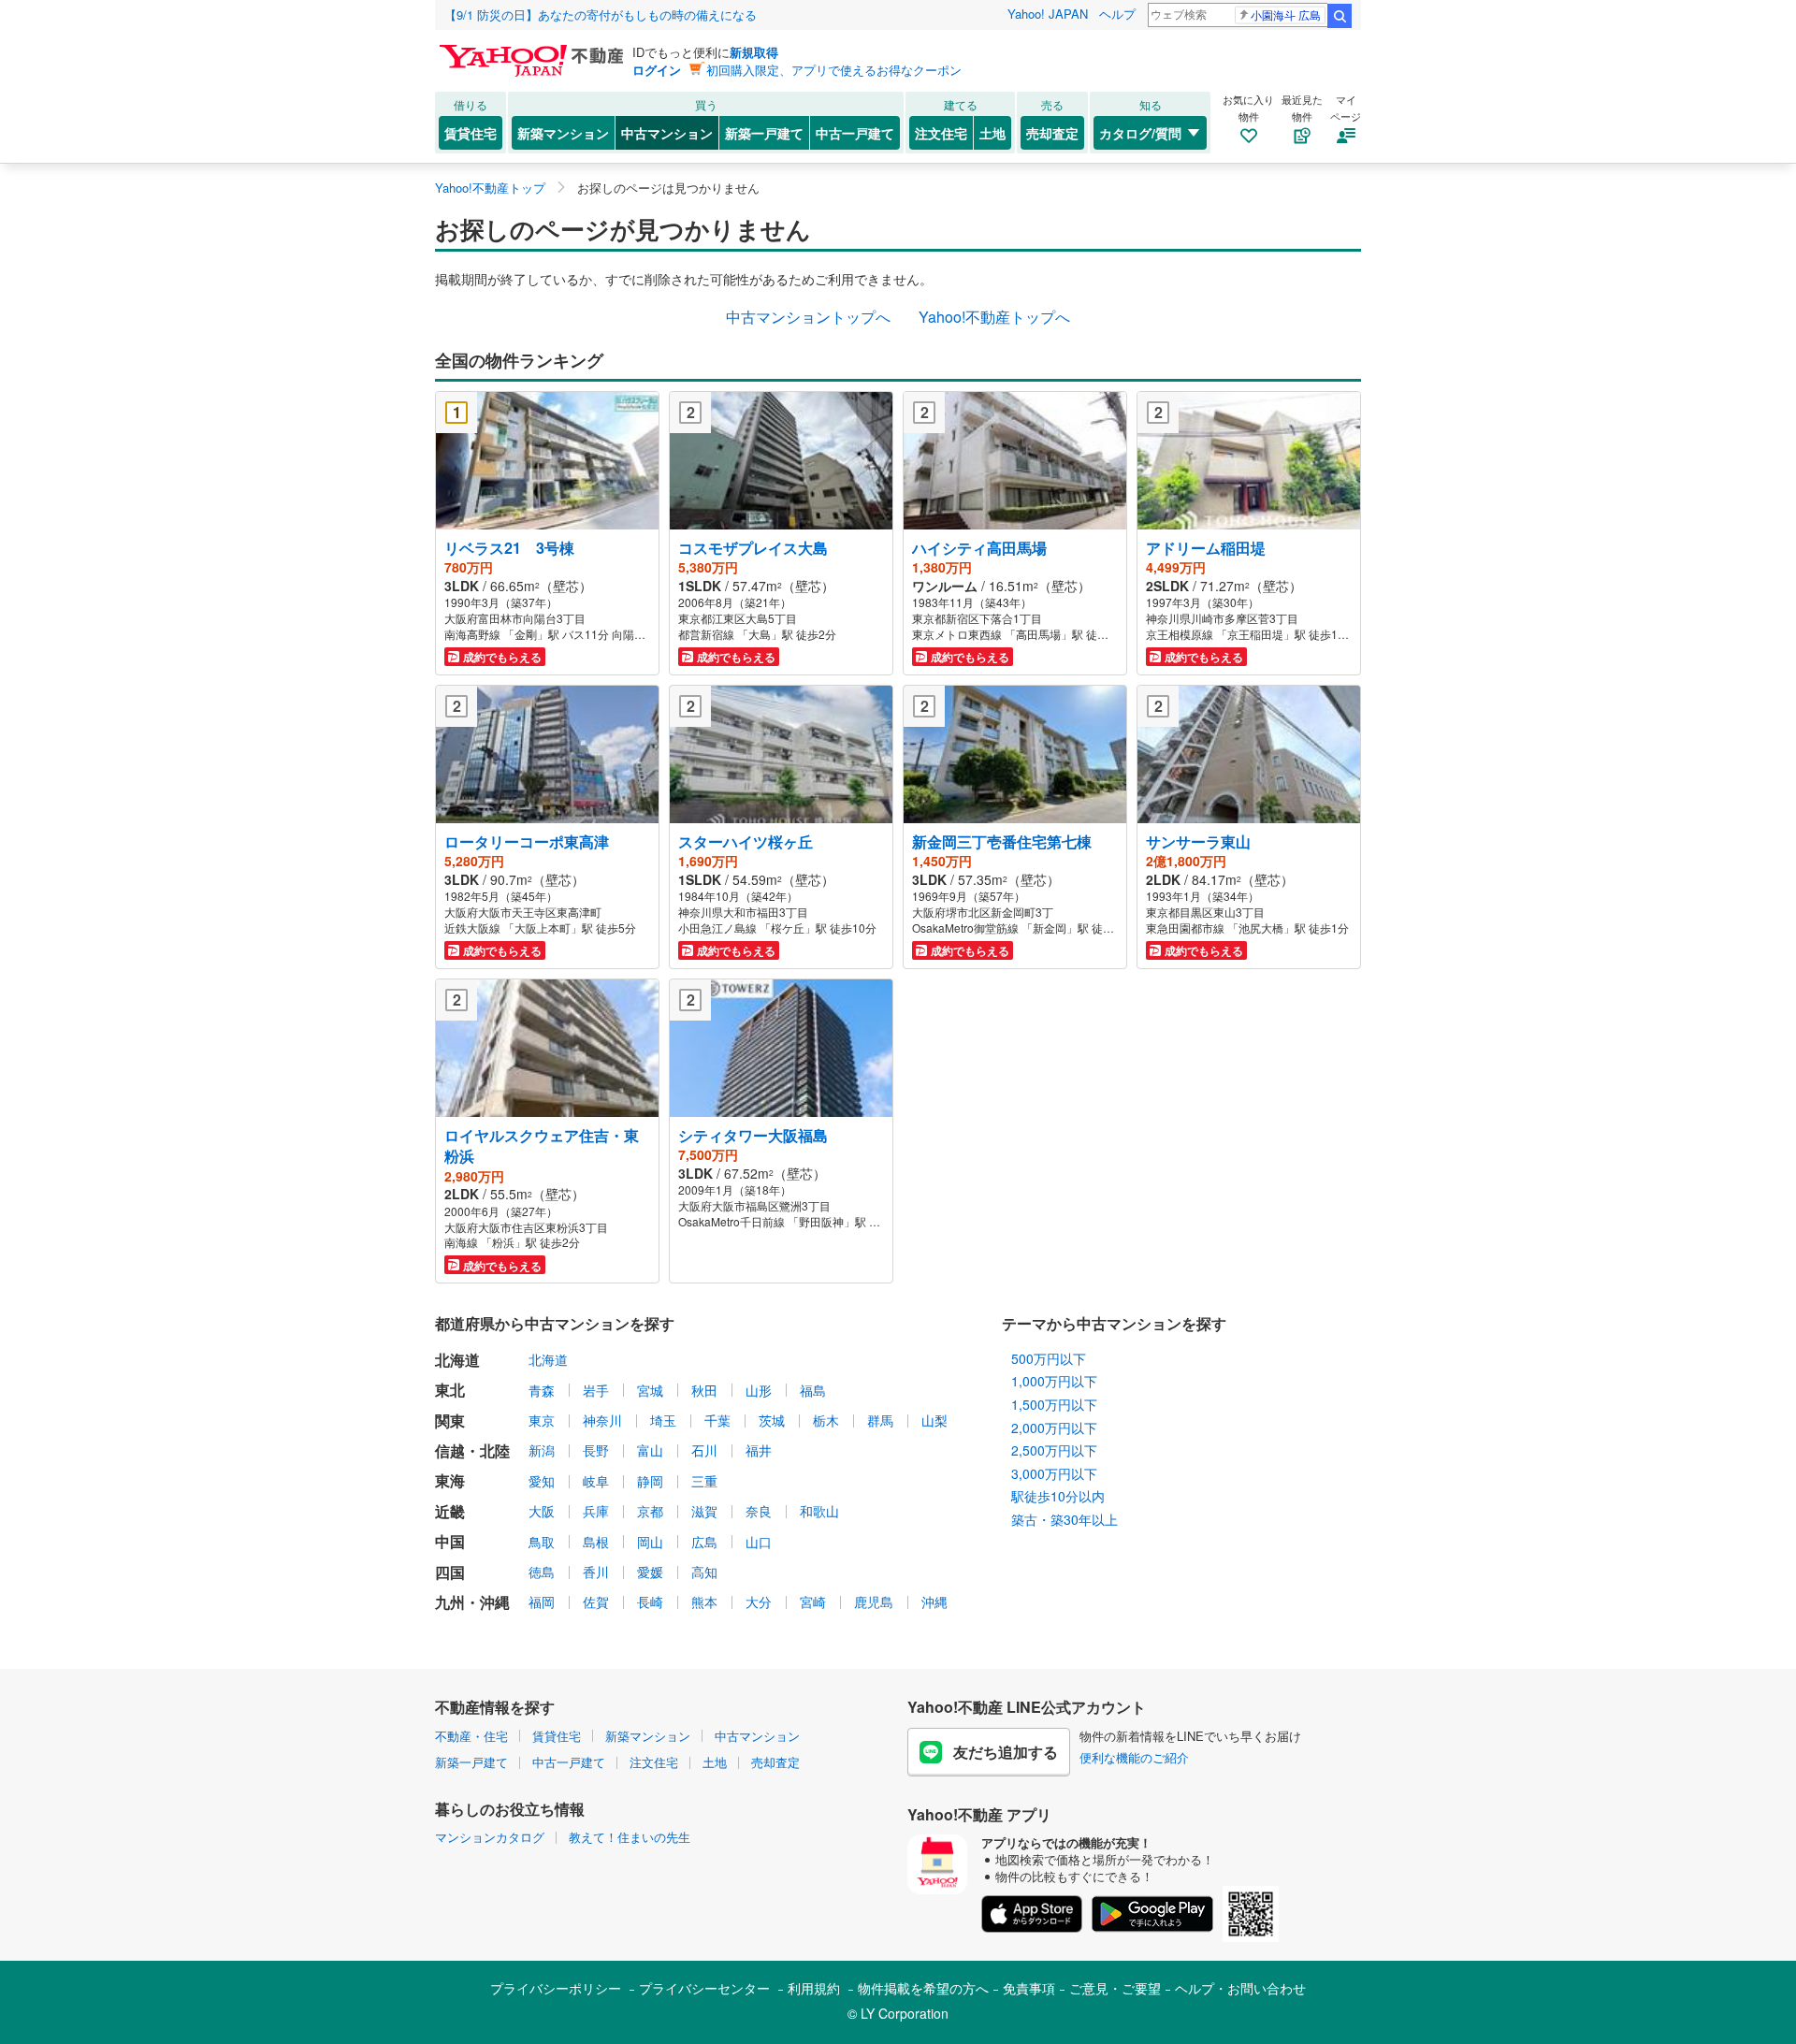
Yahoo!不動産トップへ (994, 317)
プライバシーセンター (704, 1988)
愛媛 (650, 1572)
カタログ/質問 (1140, 133)
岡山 (650, 1542)
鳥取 (542, 1542)
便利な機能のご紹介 (1134, 1757)
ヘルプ (1117, 14)
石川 (704, 1450)
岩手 (596, 1390)
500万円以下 (1049, 1358)
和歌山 (819, 1511)
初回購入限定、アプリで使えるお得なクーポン (834, 70)
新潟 (542, 1450)
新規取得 (754, 52)
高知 (704, 1572)
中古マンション (667, 133)
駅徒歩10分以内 (1058, 1496)
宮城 (650, 1390)
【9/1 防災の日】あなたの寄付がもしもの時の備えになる (601, 14)
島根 (596, 1542)
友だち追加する (1006, 1752)
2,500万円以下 (1054, 1450)
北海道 (548, 1359)
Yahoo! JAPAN (1048, 14)
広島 (704, 1542)
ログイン (657, 70)
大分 (759, 1602)
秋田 (704, 1390)
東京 (542, 1420)
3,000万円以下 (1054, 1473)
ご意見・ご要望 (1115, 1988)
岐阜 (596, 1481)
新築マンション (563, 133)
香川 (596, 1572)
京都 (650, 1511)
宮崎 (813, 1602)
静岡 (650, 1481)
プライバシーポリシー (556, 1988)
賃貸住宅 (471, 133)
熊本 (704, 1602)
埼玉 (663, 1420)
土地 (992, 133)
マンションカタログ (490, 1837)
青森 (542, 1390)
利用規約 (814, 1988)
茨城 (772, 1420)
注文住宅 (941, 133)
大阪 (542, 1511)
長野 (596, 1450)
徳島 (542, 1572)
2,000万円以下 (1054, 1428)
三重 (704, 1481)
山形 (759, 1390)
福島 (813, 1390)
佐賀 (596, 1602)
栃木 (826, 1420)
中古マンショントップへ (808, 317)
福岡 (542, 1602)
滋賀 (704, 1511)
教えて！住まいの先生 (630, 1837)
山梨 (934, 1420)
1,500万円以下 (1054, 1404)
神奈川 (602, 1420)
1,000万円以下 (1054, 1381)
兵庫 (596, 1511)
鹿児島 (874, 1602)
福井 (759, 1450)
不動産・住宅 (471, 1736)
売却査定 (1052, 133)
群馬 (880, 1420)
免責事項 (1029, 1988)
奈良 (759, 1511)
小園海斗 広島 (1286, 14)
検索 (1340, 16)
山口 (759, 1542)
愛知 (542, 1481)
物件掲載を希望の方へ (923, 1988)
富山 (650, 1450)
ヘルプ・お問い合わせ (1240, 1988)
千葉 (717, 1420)
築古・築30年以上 (1065, 1519)
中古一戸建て (855, 133)
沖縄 (934, 1602)
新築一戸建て (764, 133)
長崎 (650, 1602)
